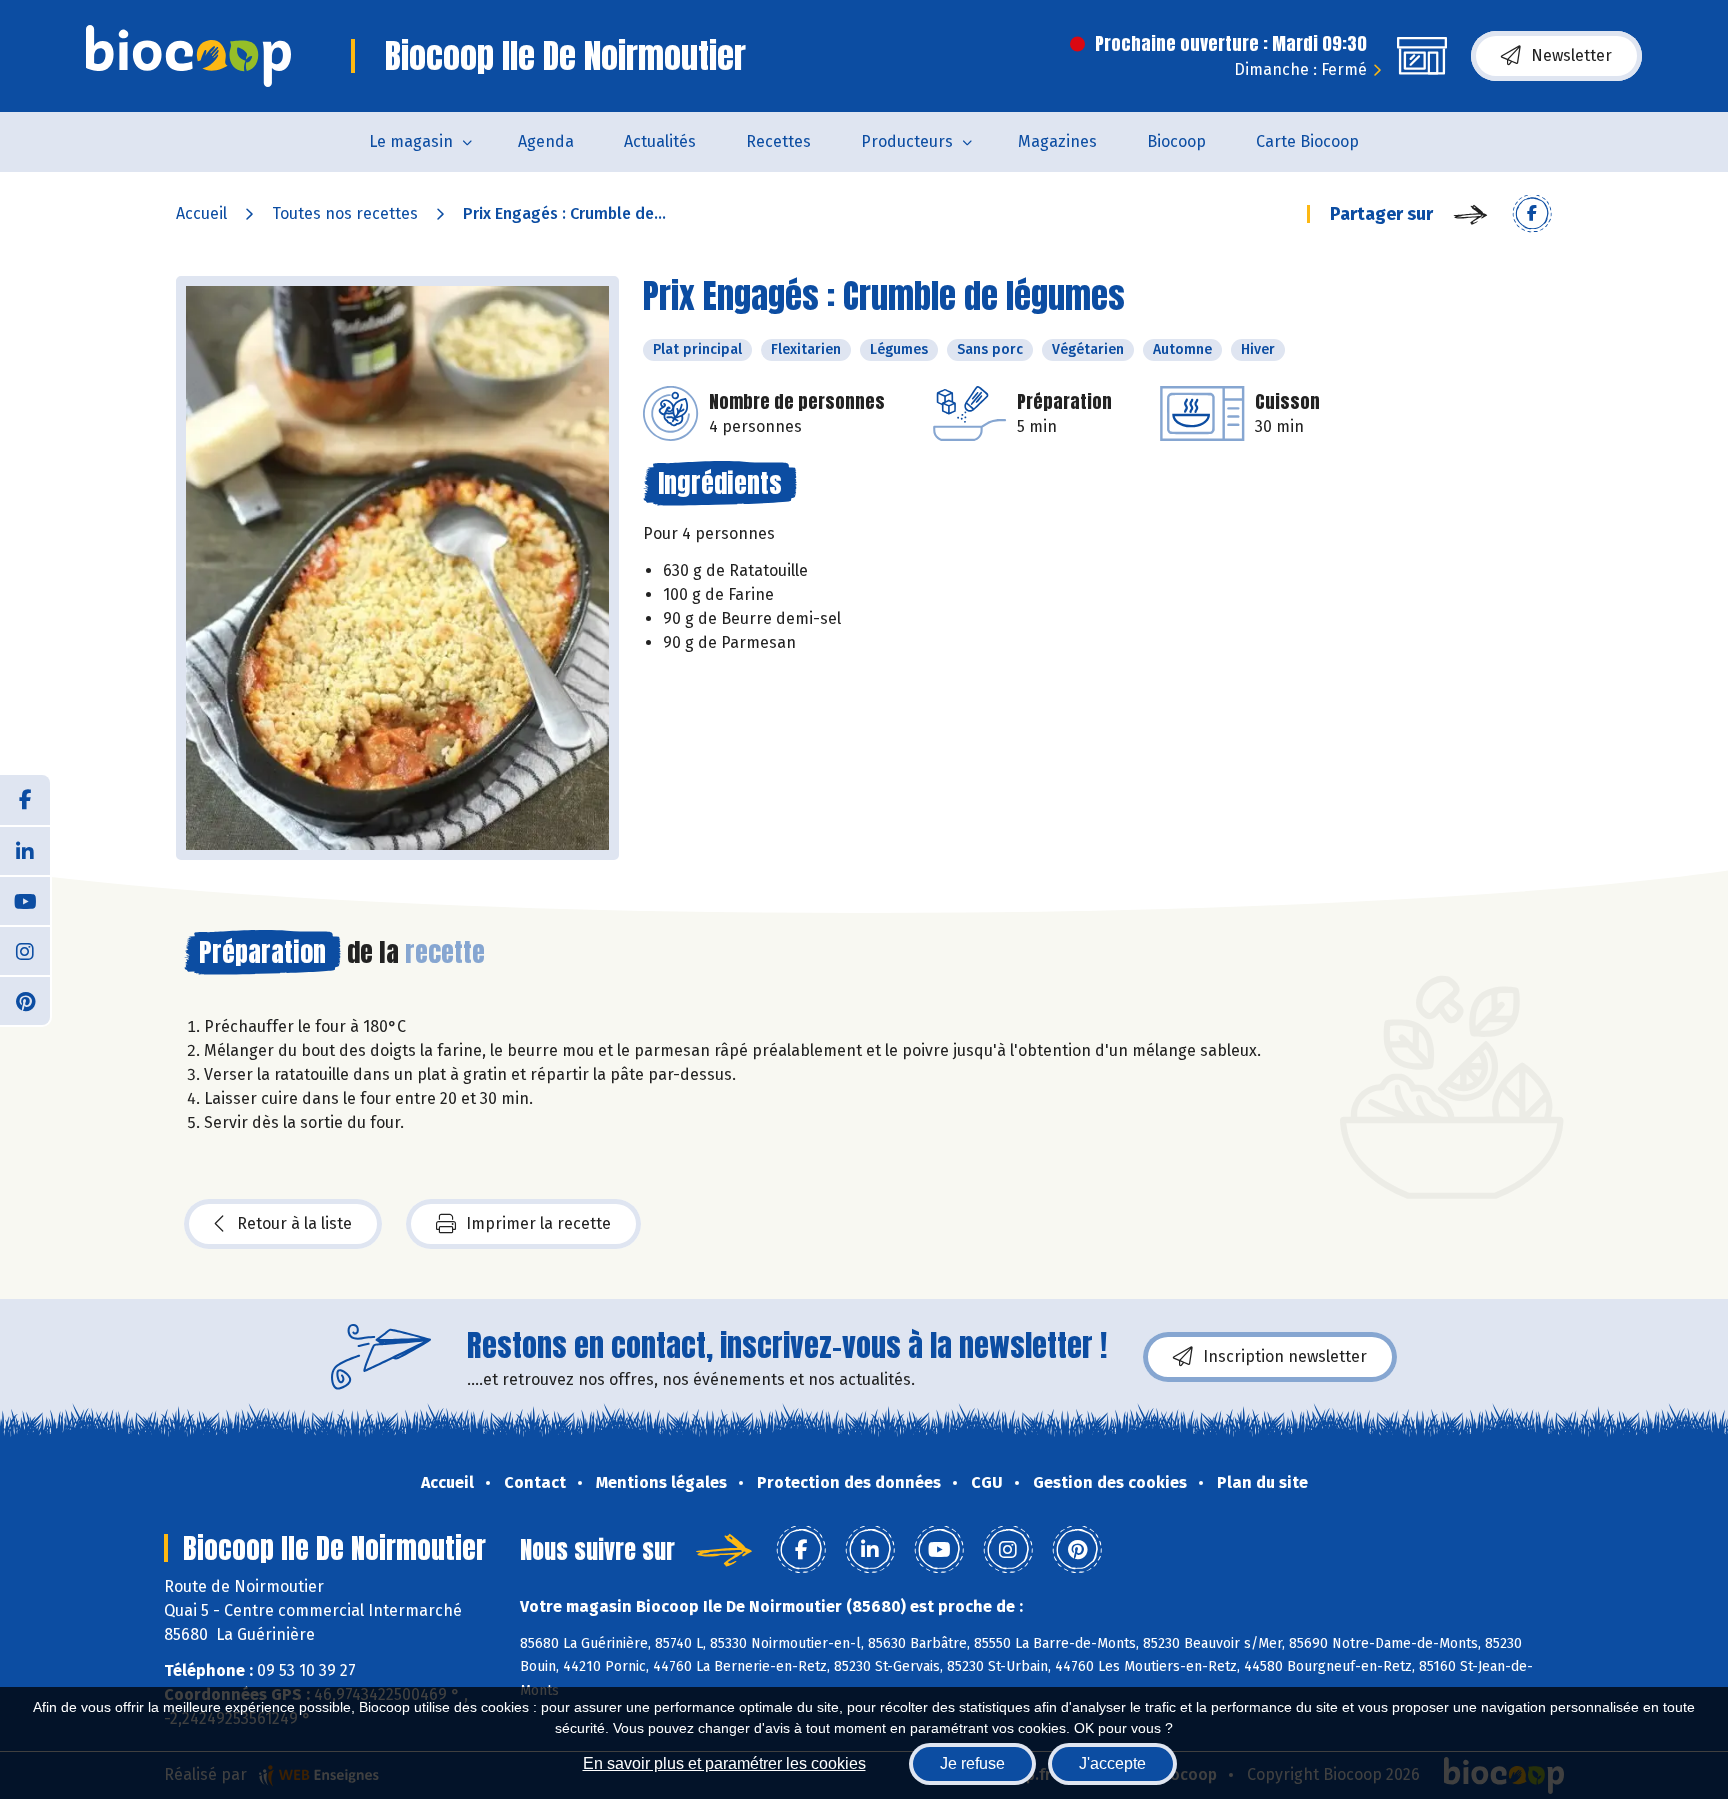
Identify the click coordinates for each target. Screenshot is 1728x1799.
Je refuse (972, 1763)
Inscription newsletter (1285, 1356)
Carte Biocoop (1307, 141)
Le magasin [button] (411, 141)
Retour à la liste (294, 1223)
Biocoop (1176, 141)
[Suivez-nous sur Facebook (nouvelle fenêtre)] (25, 800)
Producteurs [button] (907, 141)
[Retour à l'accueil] (188, 56)
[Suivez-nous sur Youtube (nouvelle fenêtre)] (25, 900)
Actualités (660, 141)
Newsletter (1571, 55)
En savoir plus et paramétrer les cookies (724, 1763)
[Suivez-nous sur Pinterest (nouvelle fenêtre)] (25, 1000)
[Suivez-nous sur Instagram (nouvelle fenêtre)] (25, 950)
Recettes (778, 141)
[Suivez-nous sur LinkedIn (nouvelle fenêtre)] (25, 850)
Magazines (1057, 141)
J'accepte (1112, 1763)
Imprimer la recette (538, 1223)
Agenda (546, 141)
